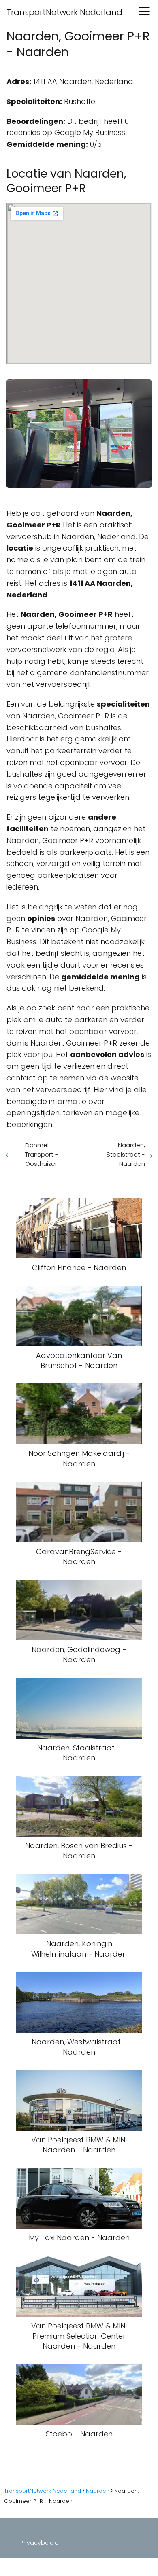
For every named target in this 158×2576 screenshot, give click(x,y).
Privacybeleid (39, 2543)
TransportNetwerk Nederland (64, 12)
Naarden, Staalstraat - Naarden (126, 1154)
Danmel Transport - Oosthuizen (42, 1154)
